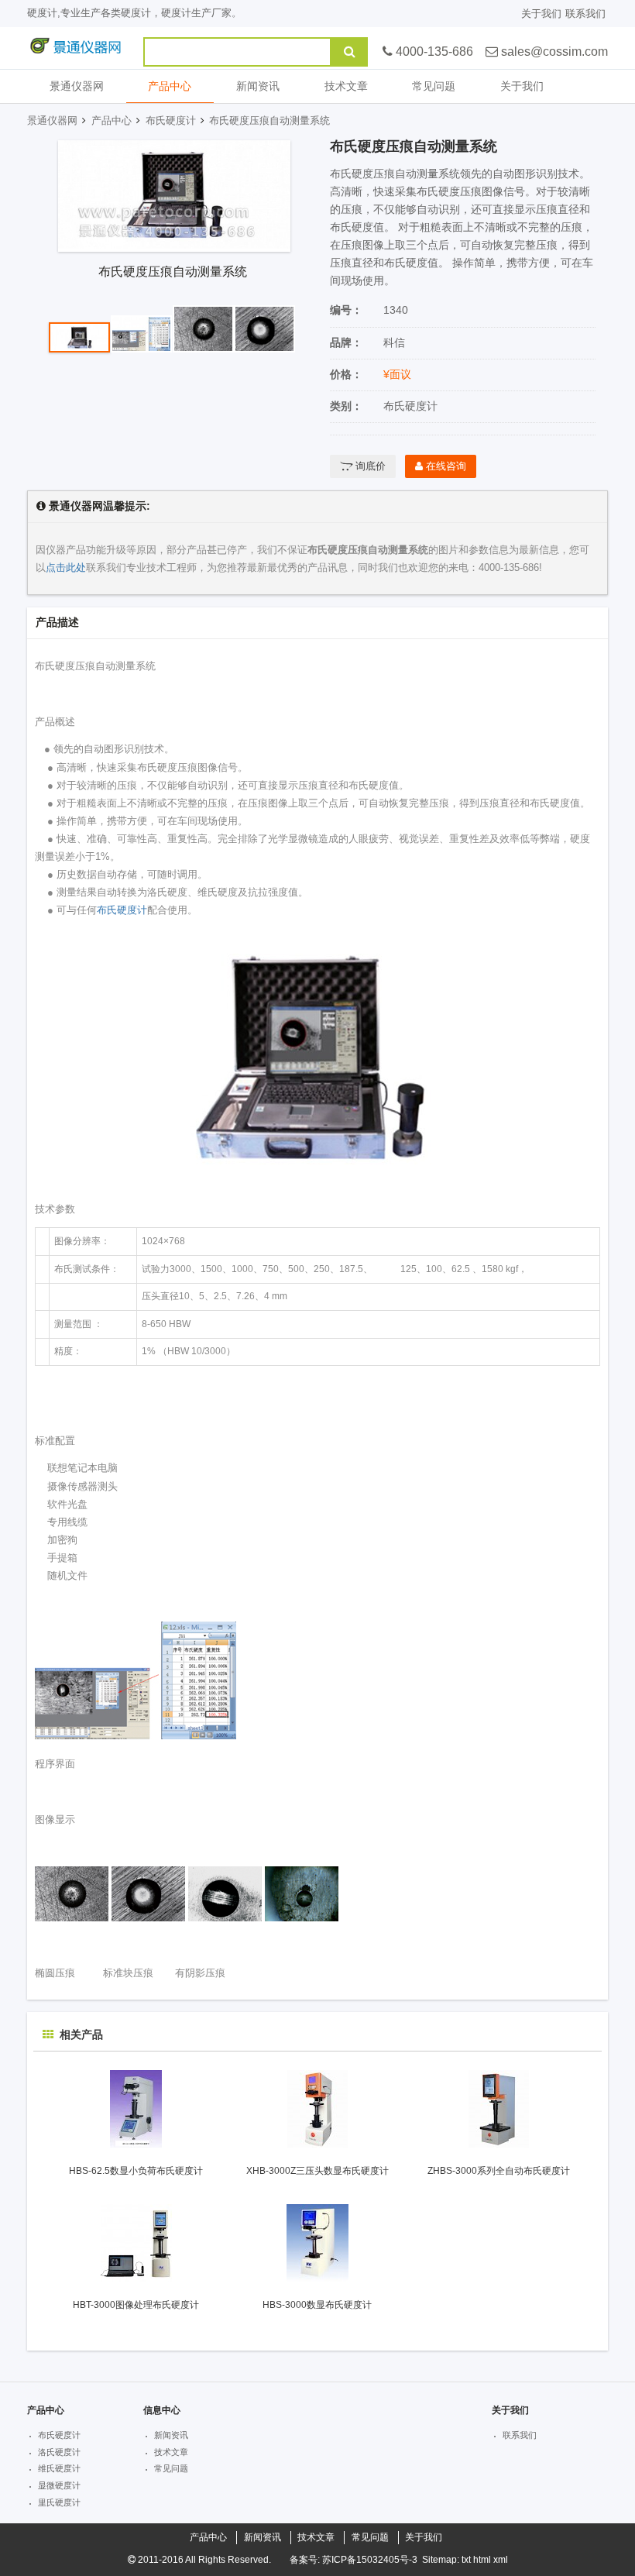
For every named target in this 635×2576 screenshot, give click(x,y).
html (482, 2560)
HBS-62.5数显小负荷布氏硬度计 (136, 2171)
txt (466, 2560)
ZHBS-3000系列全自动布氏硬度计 (499, 2171)
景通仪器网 (77, 86)
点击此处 (66, 567)
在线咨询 (444, 466)
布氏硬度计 (171, 120)
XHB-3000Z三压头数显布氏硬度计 (317, 2171)
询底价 (369, 466)
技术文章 (346, 86)
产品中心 (170, 86)
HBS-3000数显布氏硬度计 (317, 2305)
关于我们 (541, 14)
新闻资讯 (258, 86)
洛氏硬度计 (59, 2452)
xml (501, 2560)
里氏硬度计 (59, 2502)
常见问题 (434, 86)
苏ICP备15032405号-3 (370, 2560)
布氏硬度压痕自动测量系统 (269, 120)
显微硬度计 (59, 2485)
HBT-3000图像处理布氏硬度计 (136, 2305)
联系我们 (585, 14)
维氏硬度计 (59, 2468)
